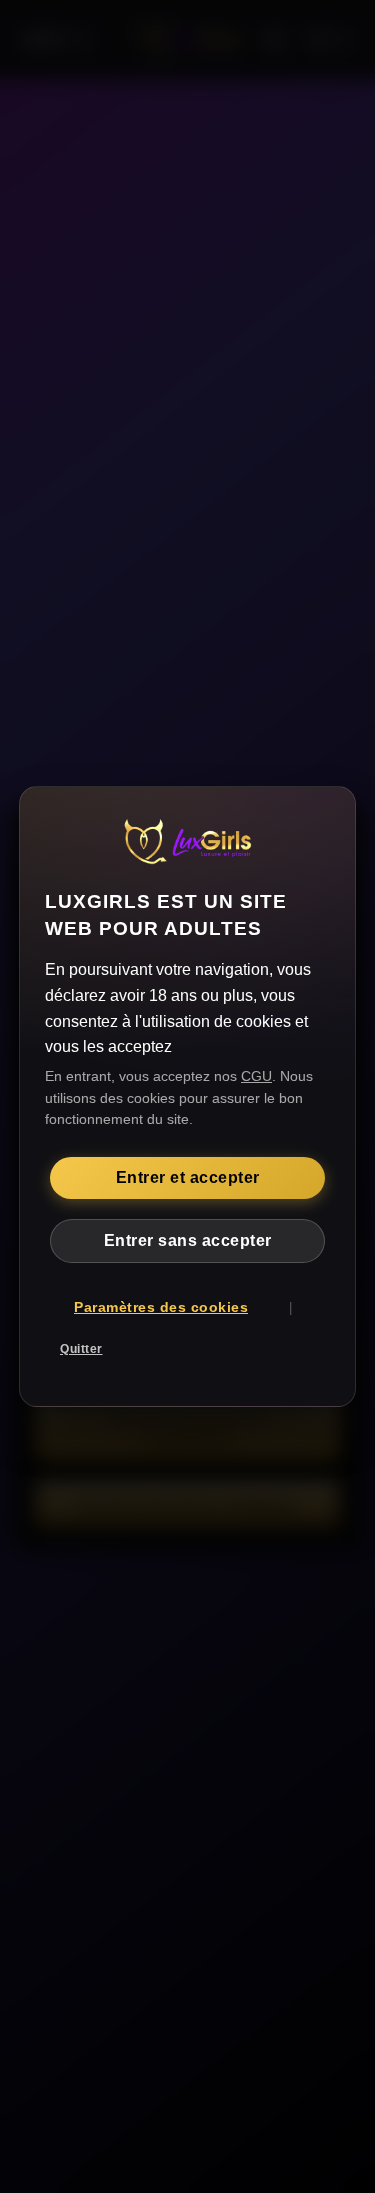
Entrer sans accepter (188, 1240)
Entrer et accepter (188, 1177)
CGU (256, 1076)
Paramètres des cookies (161, 1307)
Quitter (81, 1349)
